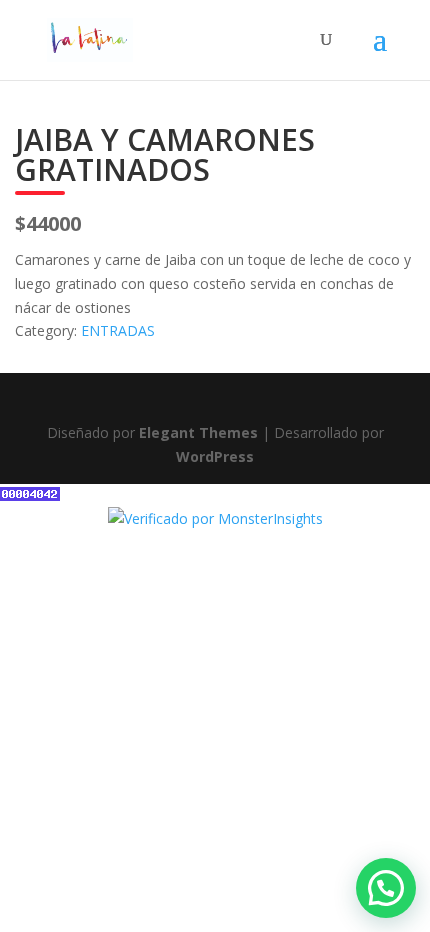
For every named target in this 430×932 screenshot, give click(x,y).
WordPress (215, 456)
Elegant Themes (198, 432)
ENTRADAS (118, 330)
